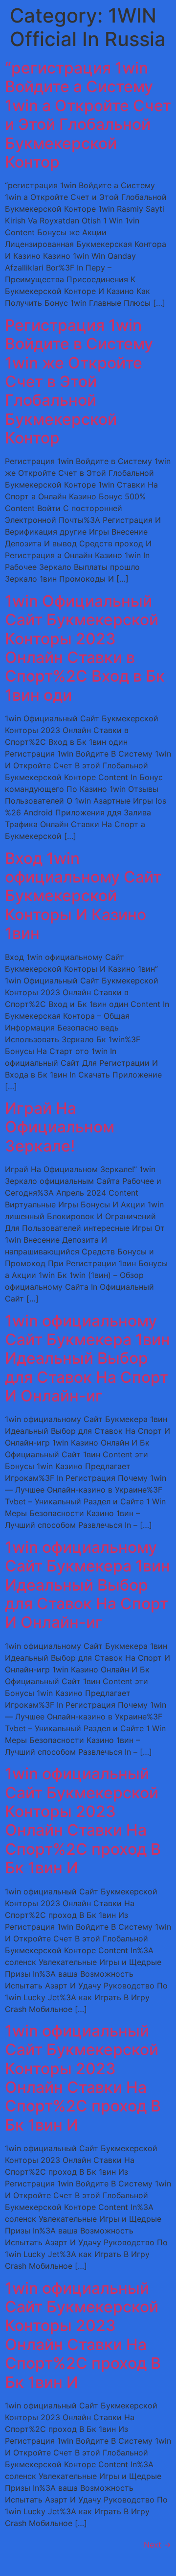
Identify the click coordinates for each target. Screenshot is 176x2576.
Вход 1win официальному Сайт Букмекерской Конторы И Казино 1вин (83, 896)
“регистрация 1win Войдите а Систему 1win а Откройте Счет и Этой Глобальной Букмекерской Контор (88, 115)
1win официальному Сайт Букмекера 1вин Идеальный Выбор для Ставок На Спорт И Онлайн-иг (88, 1359)
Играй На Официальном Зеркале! (60, 1127)
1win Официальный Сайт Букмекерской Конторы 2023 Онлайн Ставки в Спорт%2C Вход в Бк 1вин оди (85, 648)
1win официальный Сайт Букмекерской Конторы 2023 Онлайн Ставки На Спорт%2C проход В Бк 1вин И (83, 1821)
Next (157, 2545)
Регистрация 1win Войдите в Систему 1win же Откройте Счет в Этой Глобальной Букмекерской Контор (79, 381)
